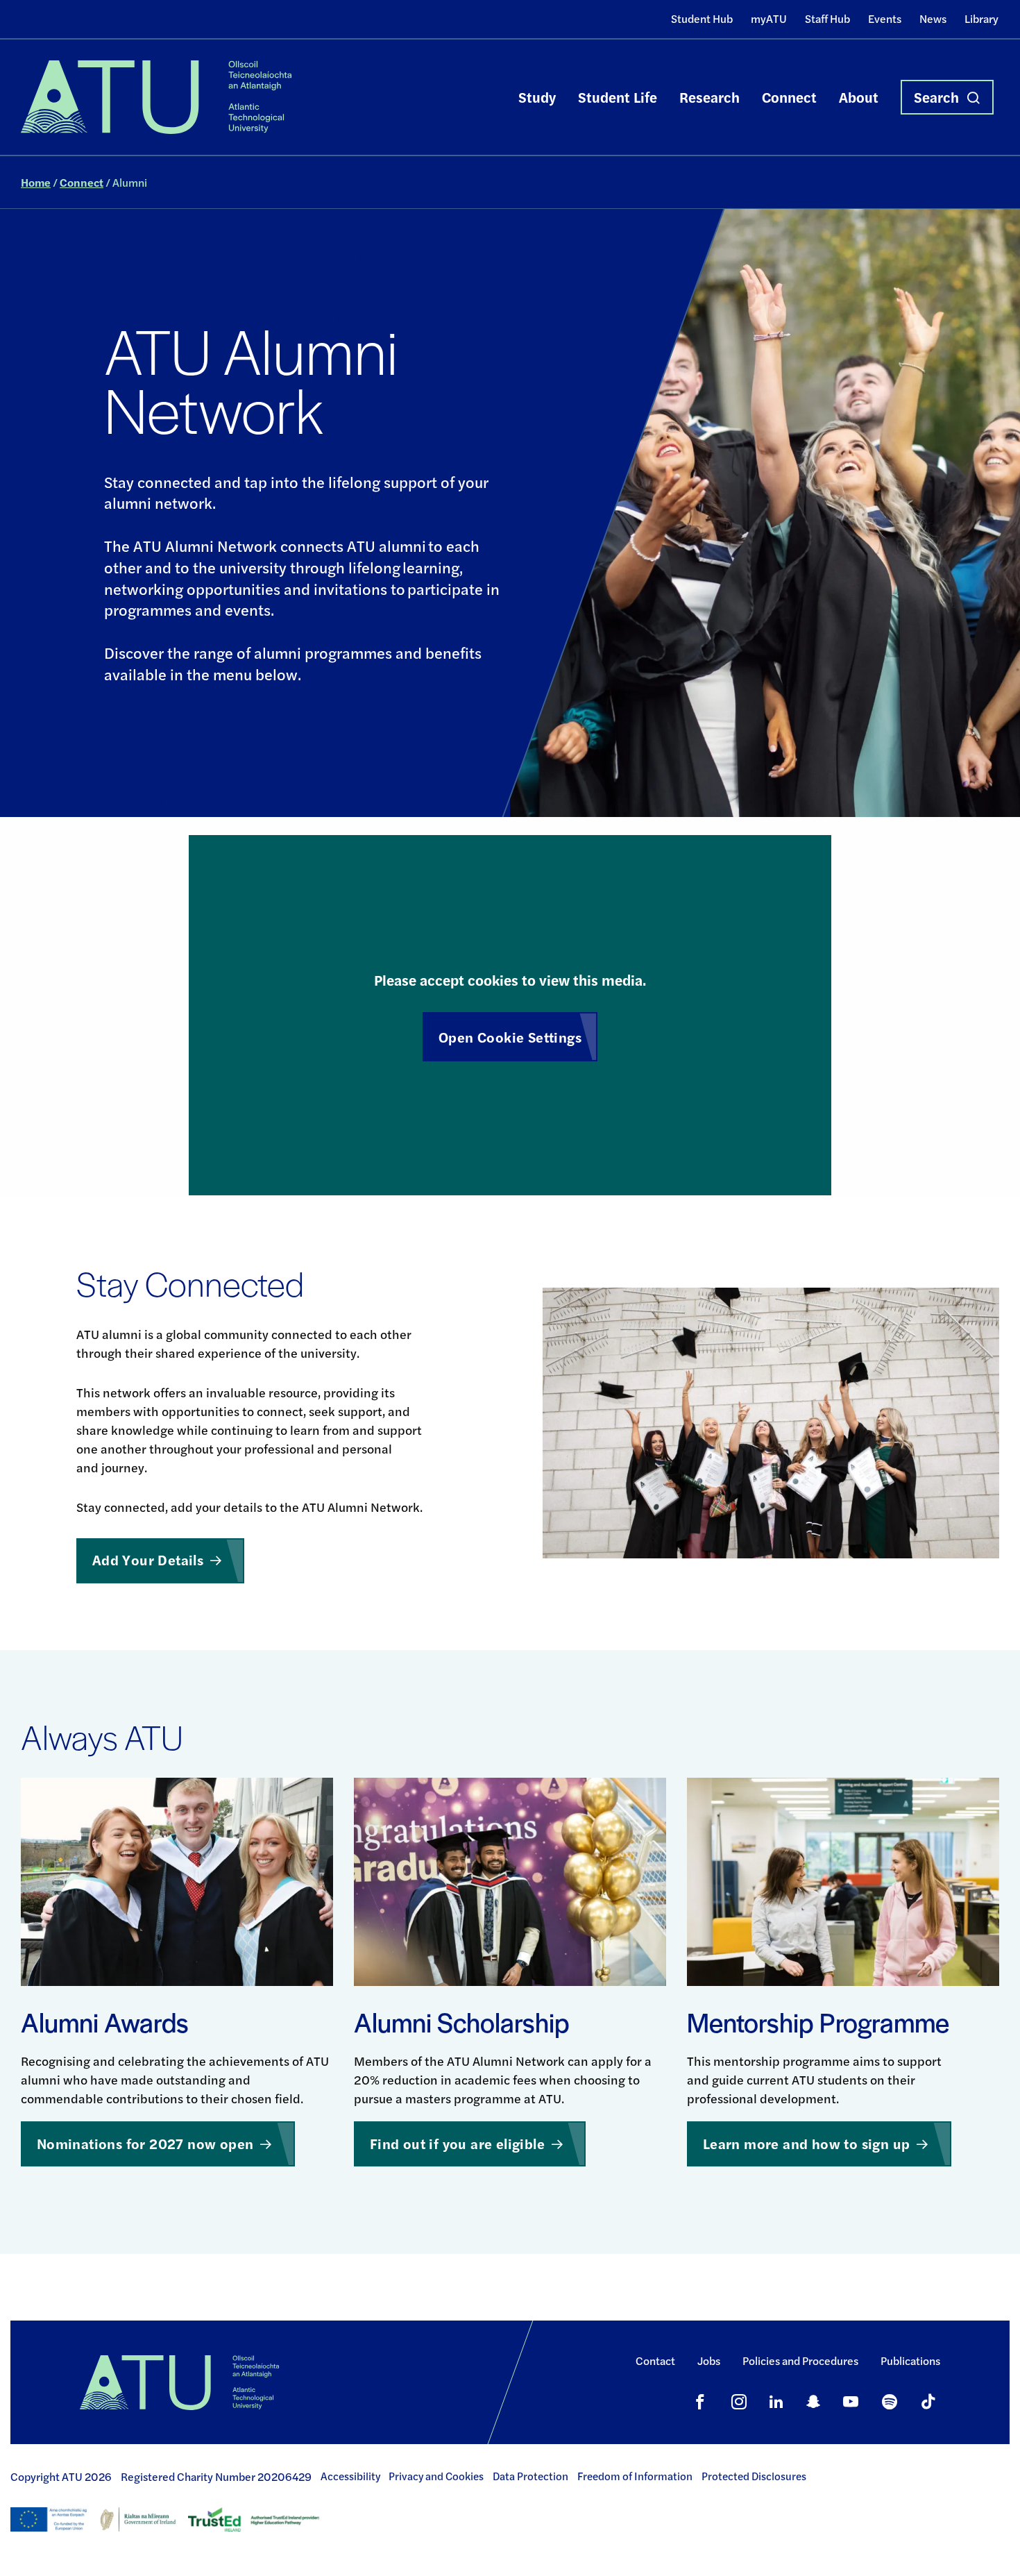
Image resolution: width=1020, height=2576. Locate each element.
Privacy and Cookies (436, 2476)
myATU (769, 18)
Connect (789, 97)
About (859, 97)
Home (36, 182)
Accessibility (350, 2476)
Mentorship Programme (818, 2022)
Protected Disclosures (754, 2476)
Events (885, 18)
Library (981, 18)
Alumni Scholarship (462, 2022)
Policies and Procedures (800, 2360)
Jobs (709, 2360)
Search (936, 97)
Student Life (618, 97)
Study (537, 97)
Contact (655, 2360)
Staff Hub (827, 18)
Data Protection (530, 2476)
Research (709, 97)
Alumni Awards (105, 2022)
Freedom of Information (635, 2476)
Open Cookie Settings (510, 1037)
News (933, 18)
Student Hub (702, 18)
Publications (910, 2360)
